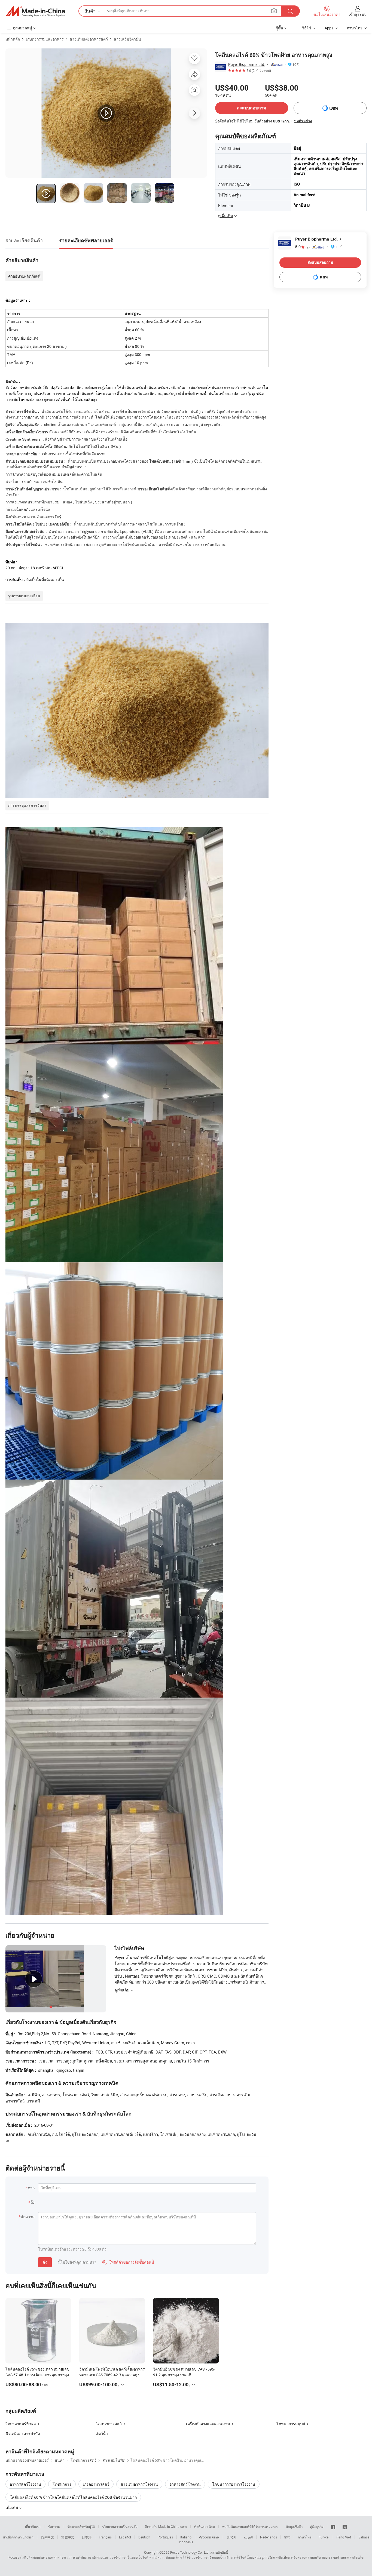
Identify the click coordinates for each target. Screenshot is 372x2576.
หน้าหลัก (13, 39)
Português (165, 2537)
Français (105, 2537)
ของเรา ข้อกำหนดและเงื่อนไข (343, 2557)
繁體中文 (68, 2537)
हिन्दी (287, 2537)
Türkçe (324, 2537)
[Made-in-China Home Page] (35, 11)
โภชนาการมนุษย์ (291, 2424)
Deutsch (144, 2537)
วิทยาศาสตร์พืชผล (21, 2424)
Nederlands (269, 2537)
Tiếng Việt (343, 2537)
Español (125, 2537)
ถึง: (33, 2202)
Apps (329, 28)
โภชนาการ (62, 2484)
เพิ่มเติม (12, 2507)
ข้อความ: (28, 2217)
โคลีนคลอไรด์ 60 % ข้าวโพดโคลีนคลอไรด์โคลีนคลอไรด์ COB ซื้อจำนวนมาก (73, 2497)
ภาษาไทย (305, 2537)
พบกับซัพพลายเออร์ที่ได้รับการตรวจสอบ (250, 2526)
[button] (274, 11)
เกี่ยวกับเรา (33, 2526)
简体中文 (47, 2537)
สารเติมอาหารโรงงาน (139, 2484)
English (28, 2537)
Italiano (186, 2537)
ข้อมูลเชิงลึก (294, 2526)
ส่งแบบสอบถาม (252, 108)
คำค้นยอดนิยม (205, 2526)
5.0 (302, 247)
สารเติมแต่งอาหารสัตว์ (89, 39)
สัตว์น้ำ (102, 2434)
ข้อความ (54, 2526)
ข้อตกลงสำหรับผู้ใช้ (81, 2526)
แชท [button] (334, 108)
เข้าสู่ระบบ (358, 14)
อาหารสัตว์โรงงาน (25, 2484)
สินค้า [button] (90, 11)
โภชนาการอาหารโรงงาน (234, 2484)
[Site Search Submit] (290, 11)
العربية (248, 2537)
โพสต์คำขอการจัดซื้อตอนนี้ (128, 2262)
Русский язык (209, 2537)
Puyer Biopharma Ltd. (247, 64)
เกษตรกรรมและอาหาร (45, 39)
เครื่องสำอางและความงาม (208, 2424)
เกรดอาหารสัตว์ (96, 2484)
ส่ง (45, 2262)
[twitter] (345, 2526)
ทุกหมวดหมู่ (22, 28)
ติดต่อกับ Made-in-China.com (166, 2526)
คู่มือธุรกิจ (317, 2526)
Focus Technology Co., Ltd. (190, 2552)
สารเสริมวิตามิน (127, 39)
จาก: (32, 2188)
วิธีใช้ (307, 28)
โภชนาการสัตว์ (109, 2424)
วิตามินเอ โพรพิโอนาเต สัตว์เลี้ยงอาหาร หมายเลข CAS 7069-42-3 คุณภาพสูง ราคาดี (112, 2375)
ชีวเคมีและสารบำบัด (23, 2434)
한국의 (231, 2537)
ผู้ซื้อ (279, 28)
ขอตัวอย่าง (303, 121)
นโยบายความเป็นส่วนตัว (120, 2526)
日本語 (87, 2537)
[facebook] (333, 2526)
